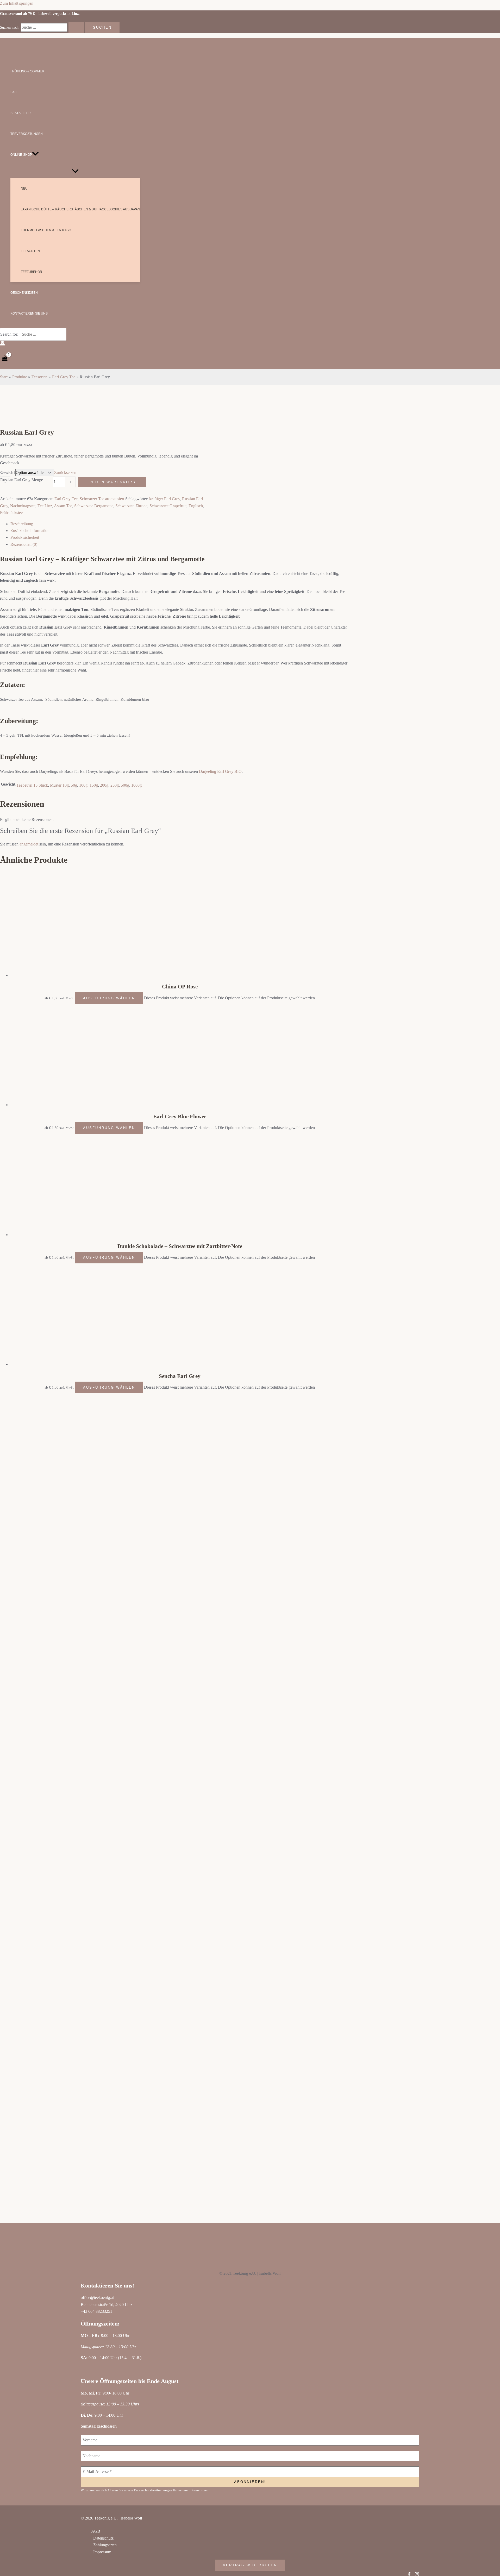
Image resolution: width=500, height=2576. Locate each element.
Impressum (102, 2552)
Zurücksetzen (65, 472)
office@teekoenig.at (97, 2298)
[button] (35, 155)
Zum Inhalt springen (17, 3)
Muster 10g (59, 785)
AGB (96, 2531)
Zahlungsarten (105, 2545)
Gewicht (8, 472)
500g (125, 785)
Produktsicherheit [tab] (25, 537)
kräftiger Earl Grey (165, 499)
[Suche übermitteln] (76, 27)
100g (83, 785)
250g (115, 785)
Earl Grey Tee (66, 499)
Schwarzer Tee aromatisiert (102, 499)
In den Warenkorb (112, 482)
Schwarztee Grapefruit (168, 506)
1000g (136, 785)
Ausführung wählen (109, 998)
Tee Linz (45, 506)
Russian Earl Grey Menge (22, 480)
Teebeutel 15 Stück (32, 785)
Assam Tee (63, 506)
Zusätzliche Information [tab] (30, 531)
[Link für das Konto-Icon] (2, 344)
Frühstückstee (11, 513)
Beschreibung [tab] (22, 524)
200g (104, 785)
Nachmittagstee (23, 506)
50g (74, 785)
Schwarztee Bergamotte (94, 506)
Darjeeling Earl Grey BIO (220, 771)
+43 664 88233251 (96, 2311)
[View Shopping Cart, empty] (5, 359)
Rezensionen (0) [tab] (24, 544)
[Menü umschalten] (75, 171)
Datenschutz (103, 2538)
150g (94, 785)
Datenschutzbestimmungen (153, 2490)
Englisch (196, 506)
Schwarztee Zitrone (131, 506)
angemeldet (29, 844)
